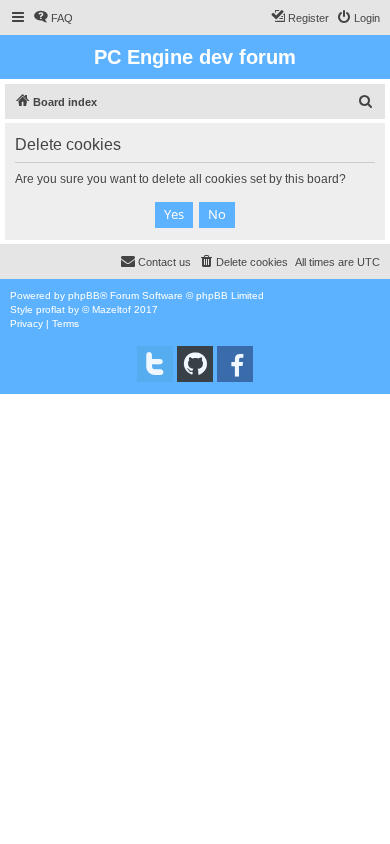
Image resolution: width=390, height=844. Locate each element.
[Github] (195, 364)
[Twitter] (155, 364)
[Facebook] (235, 364)
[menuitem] (53, 18)
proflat (50, 309)
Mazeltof (111, 309)
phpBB (84, 295)
